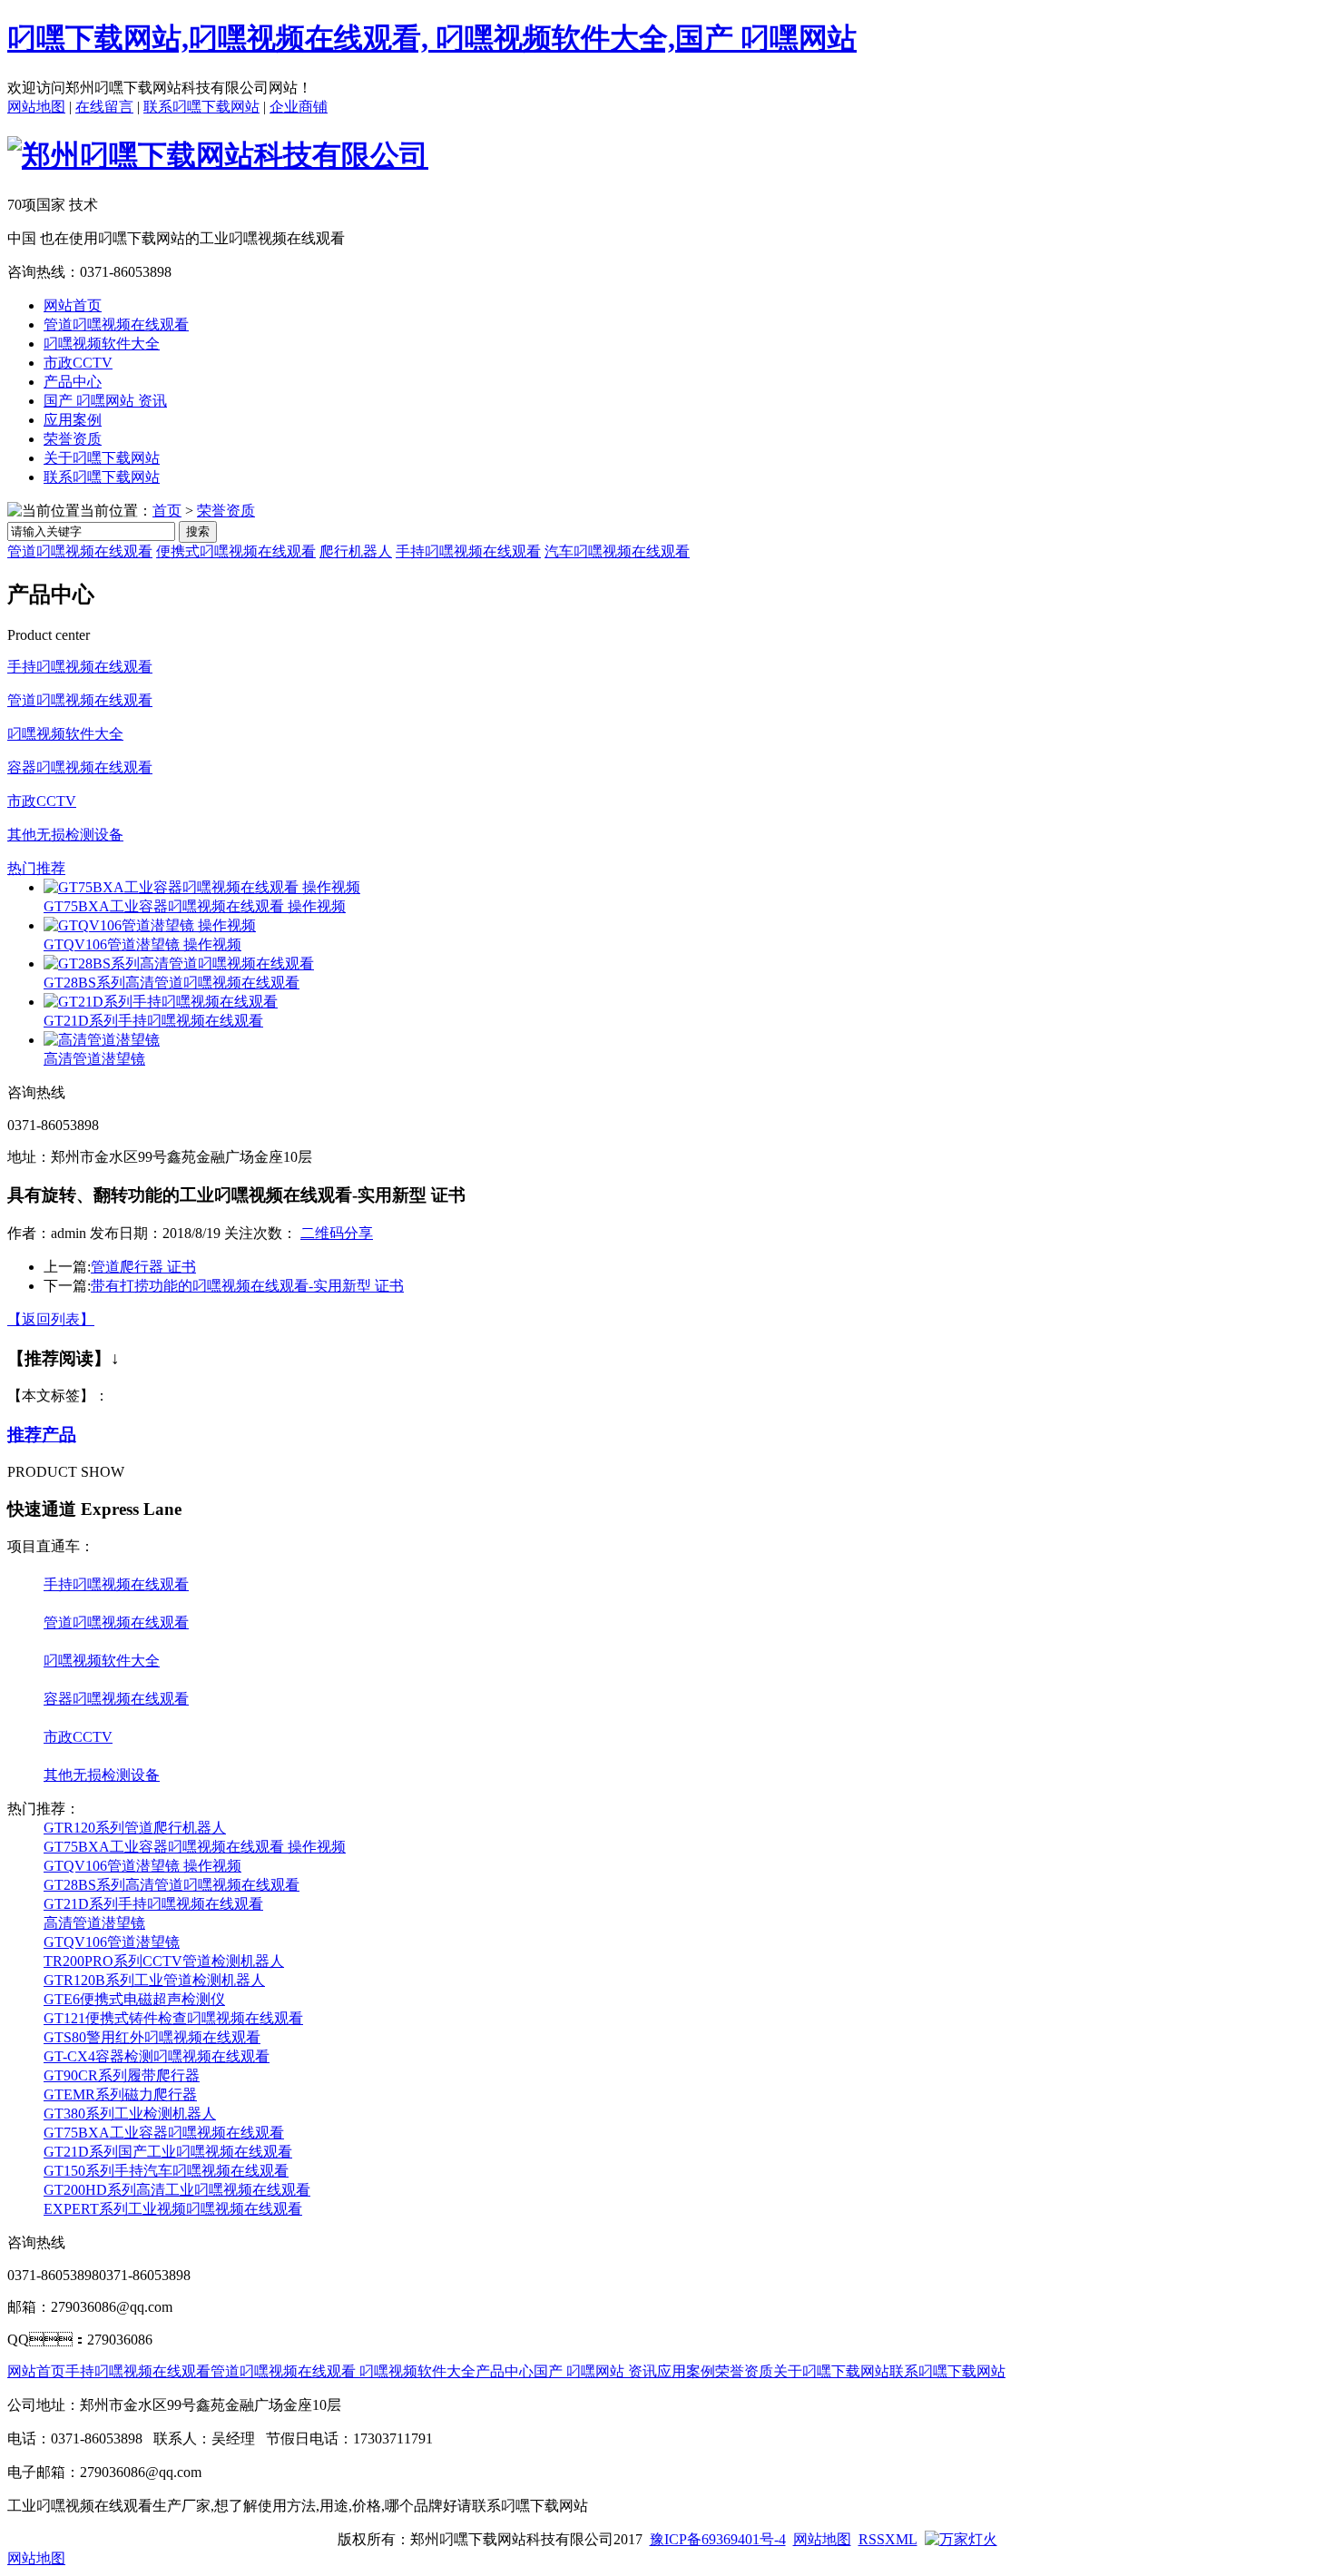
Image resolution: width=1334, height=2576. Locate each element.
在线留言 (104, 107)
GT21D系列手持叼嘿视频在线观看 (153, 1021)
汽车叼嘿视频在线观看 (617, 551)
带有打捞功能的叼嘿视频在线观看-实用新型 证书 (247, 1286)
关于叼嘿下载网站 (102, 458)
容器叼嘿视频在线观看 (80, 767)
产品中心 (73, 382)
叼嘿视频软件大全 (102, 344)
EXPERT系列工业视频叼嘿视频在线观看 (173, 2209)
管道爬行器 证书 (143, 1267)
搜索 (198, 531)
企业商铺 (299, 107)
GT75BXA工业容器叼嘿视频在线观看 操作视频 (195, 906)
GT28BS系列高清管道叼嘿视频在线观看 (172, 983)
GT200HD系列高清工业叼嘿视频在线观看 (177, 2190)
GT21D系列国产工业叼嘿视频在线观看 (168, 2152)
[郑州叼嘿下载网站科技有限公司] (218, 155)
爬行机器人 (356, 551)
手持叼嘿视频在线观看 (468, 551)
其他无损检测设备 (65, 835)
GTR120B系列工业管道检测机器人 (154, 1980)
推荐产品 (42, 1435)
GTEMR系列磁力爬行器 (120, 2094)
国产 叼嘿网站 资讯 (105, 401)
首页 (167, 511)
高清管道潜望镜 (94, 1059)
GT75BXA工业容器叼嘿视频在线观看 (164, 2133)
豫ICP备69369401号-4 (718, 2539)
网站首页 (73, 305)
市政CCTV (78, 363)
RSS (872, 2539)
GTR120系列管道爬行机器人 (135, 1828)
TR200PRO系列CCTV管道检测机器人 (164, 1961)
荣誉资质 (73, 439)
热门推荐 (36, 868)
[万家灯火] (961, 2539)
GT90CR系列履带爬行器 (122, 2075)
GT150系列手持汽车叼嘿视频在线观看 (166, 2171)
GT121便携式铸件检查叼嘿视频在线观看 (173, 2018)
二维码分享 (337, 1233)
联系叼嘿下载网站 (201, 107)
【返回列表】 (51, 1319)
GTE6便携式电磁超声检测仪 (134, 1999)
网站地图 (36, 107)
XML (901, 2539)
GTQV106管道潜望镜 (112, 1942)
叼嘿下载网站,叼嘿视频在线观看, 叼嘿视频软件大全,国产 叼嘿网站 (432, 38)
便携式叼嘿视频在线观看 (236, 551)
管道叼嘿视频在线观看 (116, 324)
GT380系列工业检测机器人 (130, 2114)
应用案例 (73, 420)
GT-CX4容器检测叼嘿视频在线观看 (157, 2056)
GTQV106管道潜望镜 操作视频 (142, 944)
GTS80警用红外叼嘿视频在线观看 (152, 2037)
